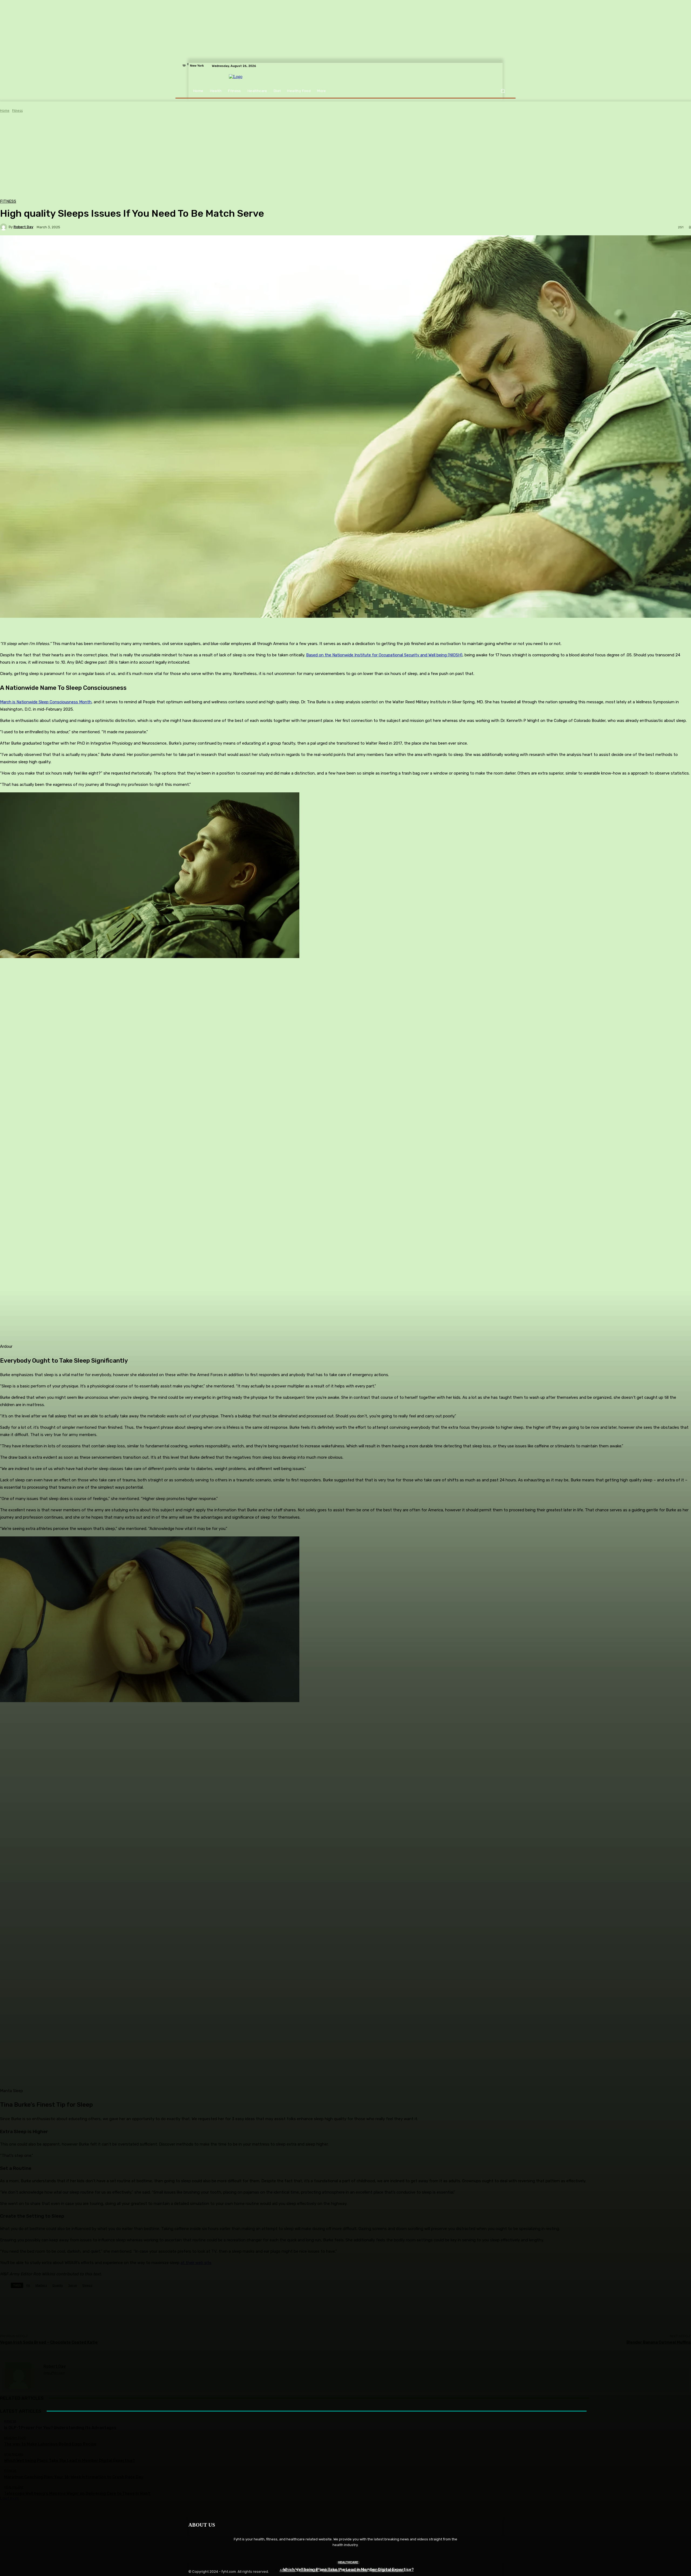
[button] (503, 91)
